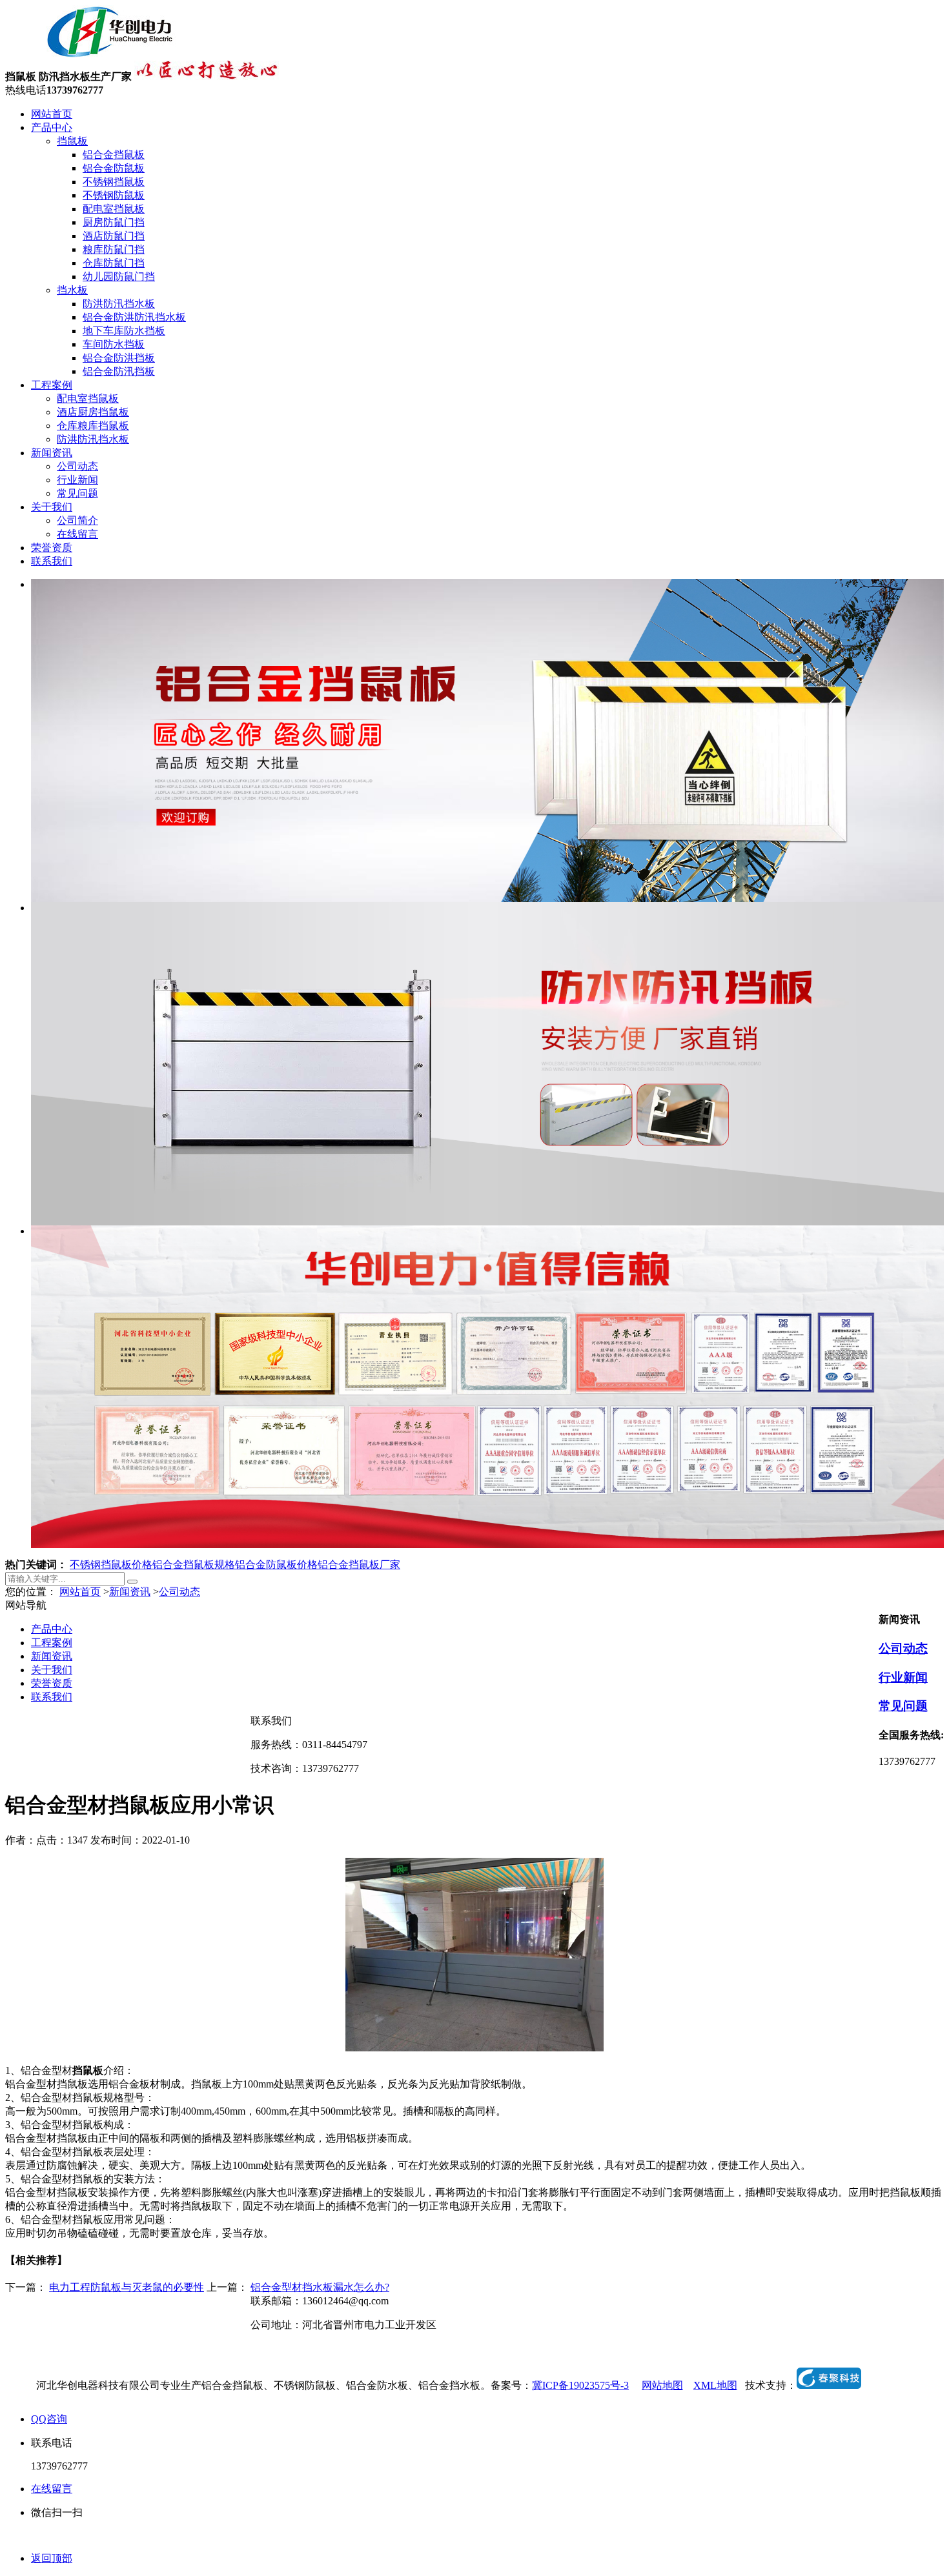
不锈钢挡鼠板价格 (111, 1565)
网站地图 (662, 2385)
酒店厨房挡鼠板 (93, 412)
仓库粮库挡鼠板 (93, 426)
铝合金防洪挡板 (119, 358)
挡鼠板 (72, 141)
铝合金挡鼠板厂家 (359, 1565)
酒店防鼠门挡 (114, 236)
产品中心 (52, 127)
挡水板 (72, 290)
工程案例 (52, 385)
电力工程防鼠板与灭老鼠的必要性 (127, 2287)
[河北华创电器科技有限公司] (94, 55)
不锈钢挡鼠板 (114, 182)
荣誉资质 (52, 548)
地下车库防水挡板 (124, 331)
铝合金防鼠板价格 (276, 1565)
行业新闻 (77, 480)
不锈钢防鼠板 (114, 195)
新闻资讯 (52, 453)
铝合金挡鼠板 (114, 155)
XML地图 (715, 2385)
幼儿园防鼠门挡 (119, 277)
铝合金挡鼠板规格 (194, 1565)
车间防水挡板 (114, 344)
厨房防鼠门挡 (114, 222)
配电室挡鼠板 (114, 209)
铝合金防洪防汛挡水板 (134, 317)
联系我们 (52, 561)
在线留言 (77, 534)
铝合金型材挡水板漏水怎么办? (320, 2287)
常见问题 (77, 493)
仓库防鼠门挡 (114, 263)
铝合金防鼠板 (114, 168)
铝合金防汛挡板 (119, 371)
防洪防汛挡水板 (119, 304)
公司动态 (77, 466)
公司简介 (77, 520)
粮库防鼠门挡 (114, 249)
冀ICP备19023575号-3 (580, 2385)
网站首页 (52, 114)
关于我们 (52, 507)
